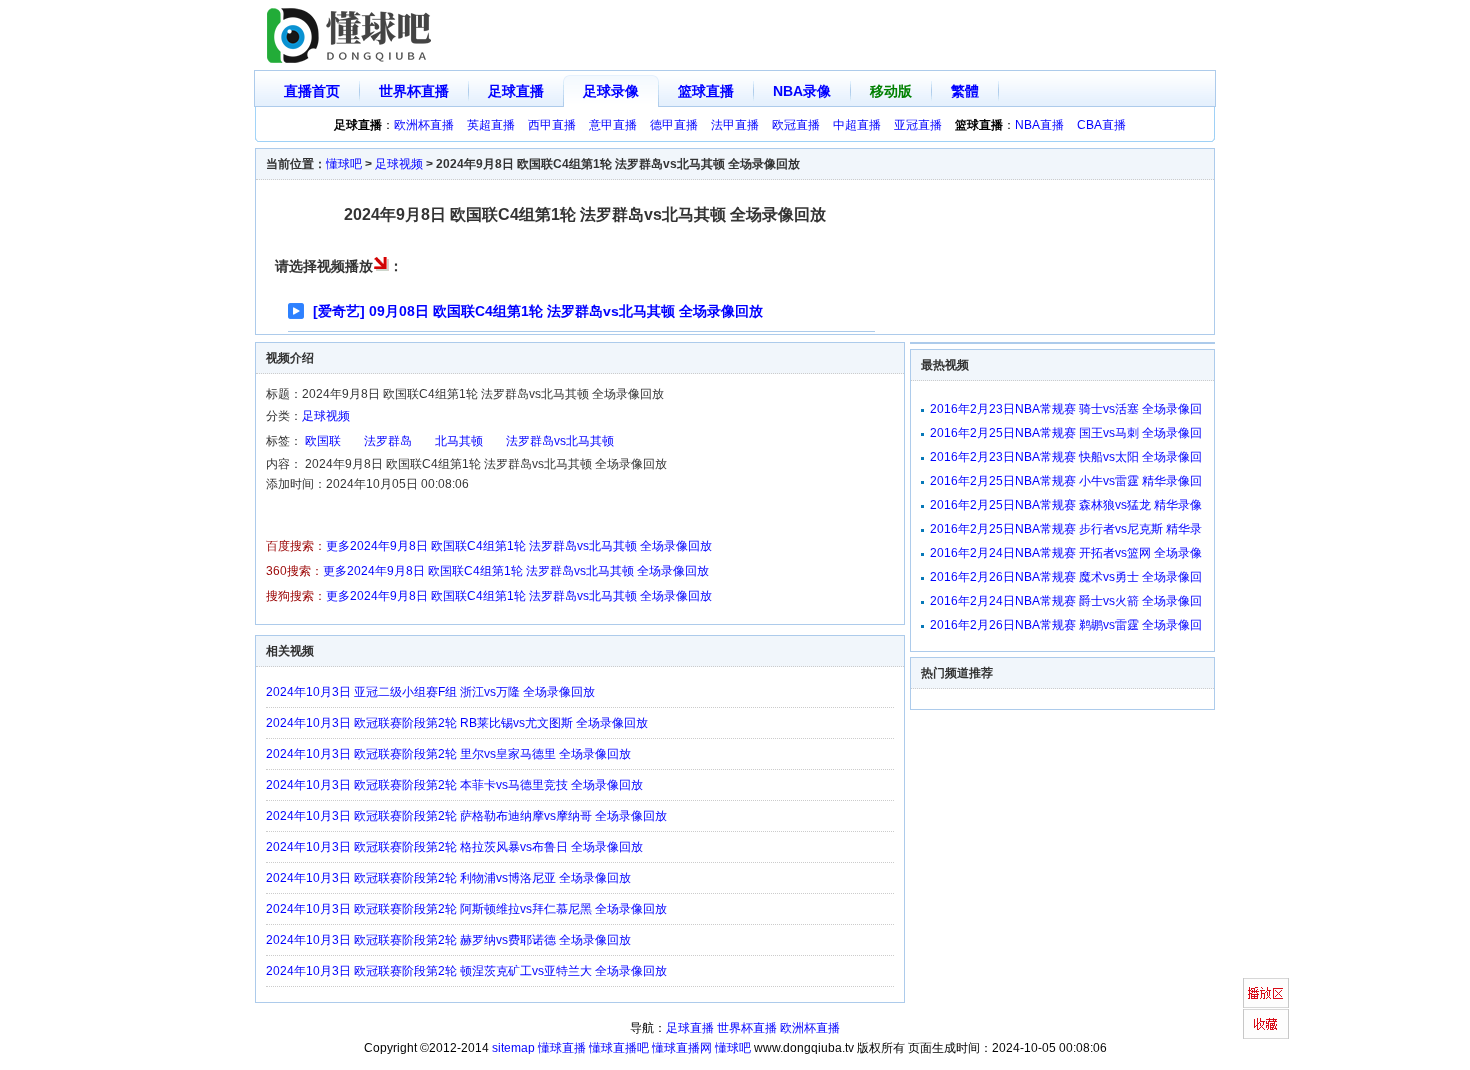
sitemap (513, 1048)
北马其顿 (459, 441)
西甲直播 (552, 125)
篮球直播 (706, 91)
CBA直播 (1101, 125)
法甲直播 (735, 125)
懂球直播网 (682, 1048)
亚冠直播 (918, 125)
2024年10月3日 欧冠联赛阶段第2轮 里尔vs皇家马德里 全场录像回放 (448, 754)
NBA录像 (802, 91)
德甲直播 (674, 125)
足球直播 (516, 91)
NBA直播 (1039, 125)
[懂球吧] (351, 35)
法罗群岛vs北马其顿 (560, 441)
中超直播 (857, 125)
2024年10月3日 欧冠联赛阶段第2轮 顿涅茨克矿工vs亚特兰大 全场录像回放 (466, 971)
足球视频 (399, 164)
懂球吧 (344, 164)
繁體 (965, 91)
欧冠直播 (796, 125)
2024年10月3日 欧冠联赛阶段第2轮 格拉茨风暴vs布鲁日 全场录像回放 (454, 847)
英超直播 (491, 125)
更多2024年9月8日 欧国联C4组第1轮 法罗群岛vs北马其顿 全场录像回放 (519, 546)
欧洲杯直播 (424, 125)
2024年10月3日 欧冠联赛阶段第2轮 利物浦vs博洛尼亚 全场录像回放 (448, 878)
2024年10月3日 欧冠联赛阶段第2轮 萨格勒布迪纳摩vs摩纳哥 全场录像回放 (466, 816)
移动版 (891, 91)
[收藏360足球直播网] (1265, 1024)
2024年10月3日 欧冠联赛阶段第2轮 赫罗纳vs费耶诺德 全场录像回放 (448, 940)
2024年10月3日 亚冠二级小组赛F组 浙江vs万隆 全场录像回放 (430, 692)
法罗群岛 (388, 441)
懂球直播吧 (619, 1048)
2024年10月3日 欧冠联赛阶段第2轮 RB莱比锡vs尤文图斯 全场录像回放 (457, 723)
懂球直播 (562, 1048)
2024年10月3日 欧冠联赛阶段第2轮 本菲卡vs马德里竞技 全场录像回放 (454, 785)
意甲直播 (613, 125)
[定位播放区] (1265, 993)
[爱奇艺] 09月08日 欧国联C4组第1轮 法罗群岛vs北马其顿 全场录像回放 (538, 311)
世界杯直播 (414, 91)
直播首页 (312, 91)
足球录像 (611, 91)
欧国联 (323, 441)
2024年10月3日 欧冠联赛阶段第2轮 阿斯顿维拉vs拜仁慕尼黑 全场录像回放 (466, 909)
